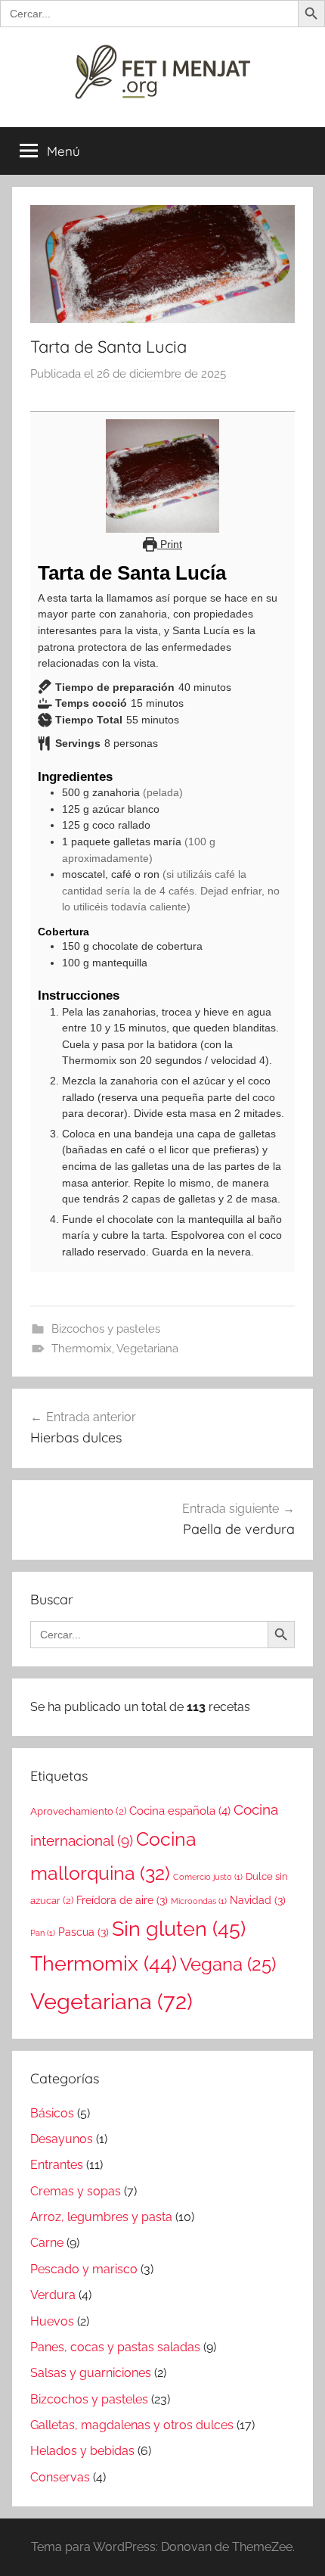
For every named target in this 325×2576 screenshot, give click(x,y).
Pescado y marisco (84, 2269)
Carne (47, 2243)
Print (170, 544)
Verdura (53, 2295)
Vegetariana (147, 1349)
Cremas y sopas (76, 2191)
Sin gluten (179, 1929)
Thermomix (82, 1349)
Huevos (52, 2321)
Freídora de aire (122, 1900)
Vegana (228, 1964)
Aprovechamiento (78, 1811)
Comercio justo (208, 1877)
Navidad (258, 1900)
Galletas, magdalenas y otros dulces (132, 2425)
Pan (43, 1933)
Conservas (60, 2477)
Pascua (84, 1932)
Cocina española (180, 1811)
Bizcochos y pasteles (106, 1329)
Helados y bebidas (82, 2451)
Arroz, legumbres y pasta (101, 2217)
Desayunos (62, 2139)
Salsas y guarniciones (91, 2373)
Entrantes (57, 2165)
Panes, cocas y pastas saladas (115, 2347)
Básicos (52, 2113)
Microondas (199, 1901)
